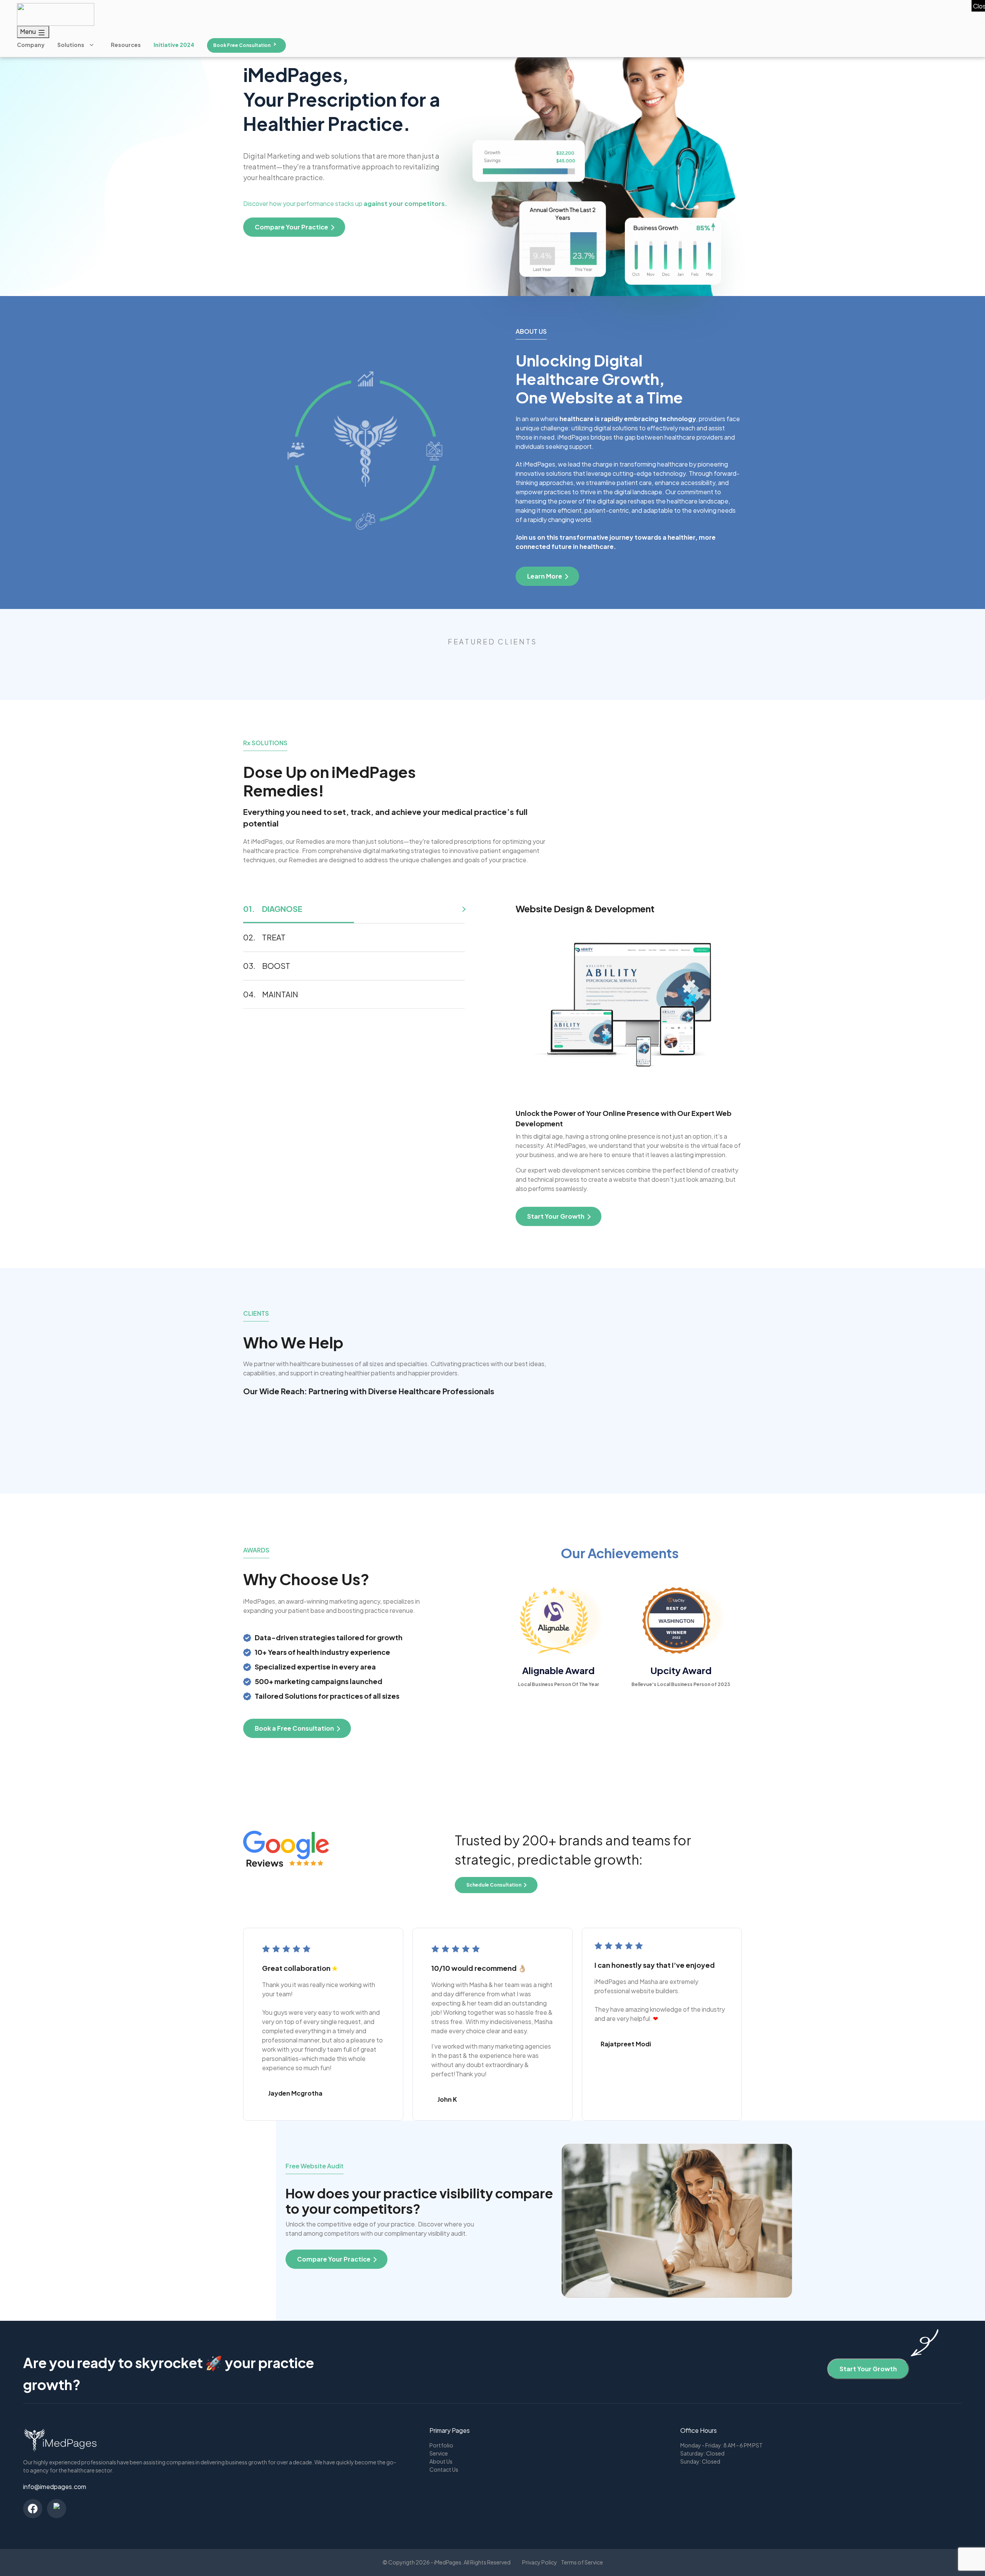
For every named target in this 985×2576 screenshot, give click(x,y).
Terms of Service (582, 2562)
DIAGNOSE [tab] (282, 909)
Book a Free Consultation (294, 1728)
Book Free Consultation (242, 45)
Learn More (545, 576)
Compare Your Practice (334, 2259)
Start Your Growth (868, 2369)
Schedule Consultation (494, 1885)
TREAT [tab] (274, 937)
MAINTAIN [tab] (280, 994)
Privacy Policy (540, 2562)
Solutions (71, 45)
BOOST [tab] (276, 966)
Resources (126, 45)
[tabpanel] (629, 1065)
